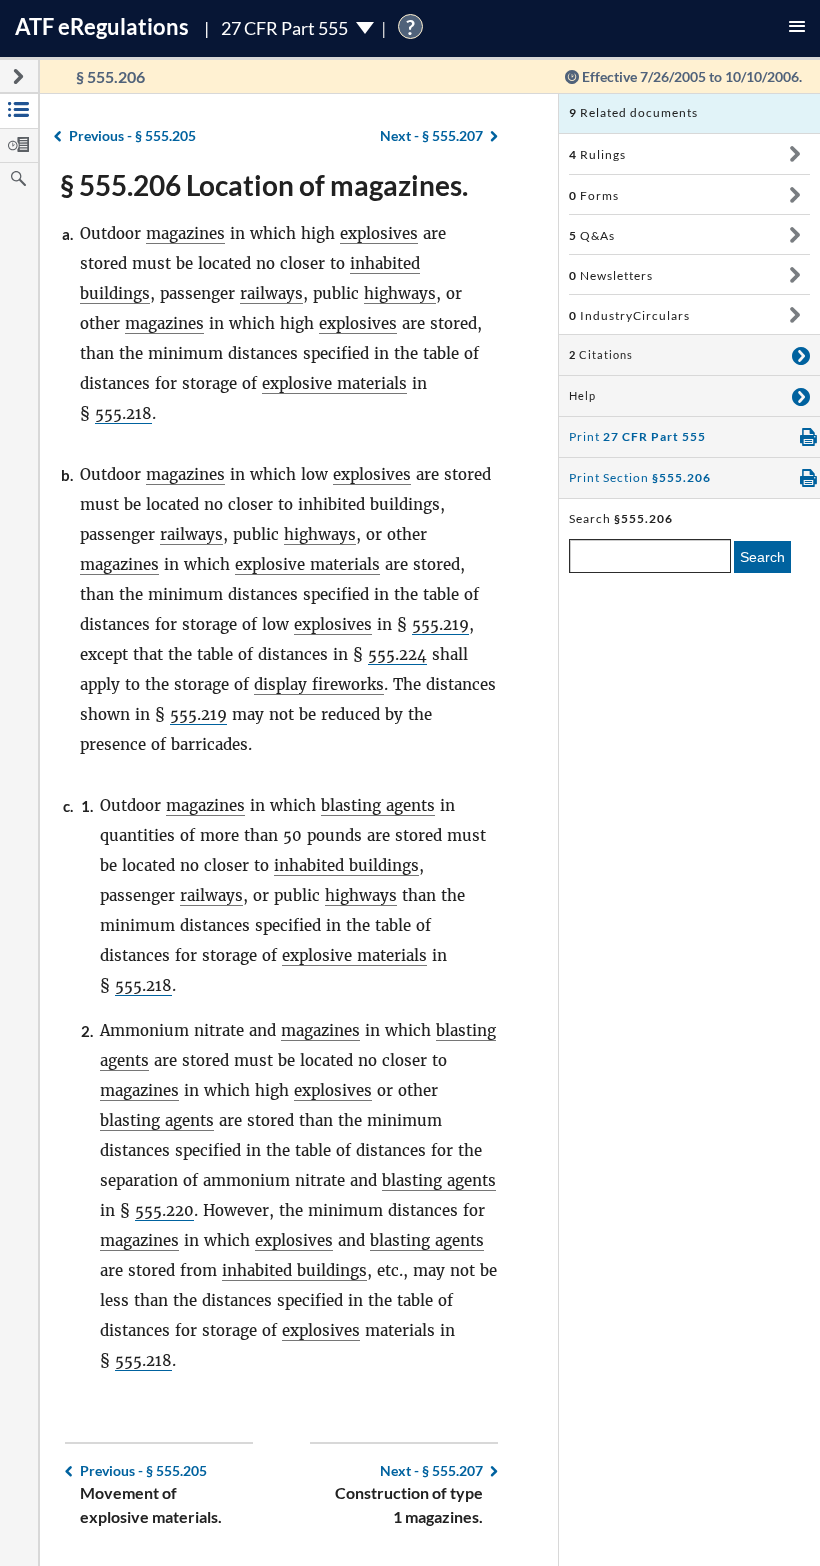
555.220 (164, 1210)
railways (271, 293)
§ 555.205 (132, 135)
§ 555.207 (431, 135)
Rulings (597, 154)
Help (582, 396)
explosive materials (334, 383)
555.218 (123, 413)
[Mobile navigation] (797, 28)
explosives (379, 233)
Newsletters (611, 275)
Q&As (592, 235)
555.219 (440, 624)
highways (400, 293)
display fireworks (319, 684)
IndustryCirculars (629, 315)
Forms (594, 195)
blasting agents (378, 805)
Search (762, 557)
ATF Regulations (102, 26)
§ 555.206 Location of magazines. (264, 185)
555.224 (397, 654)
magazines (185, 233)
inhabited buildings (346, 865)
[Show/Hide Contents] (794, 154)
